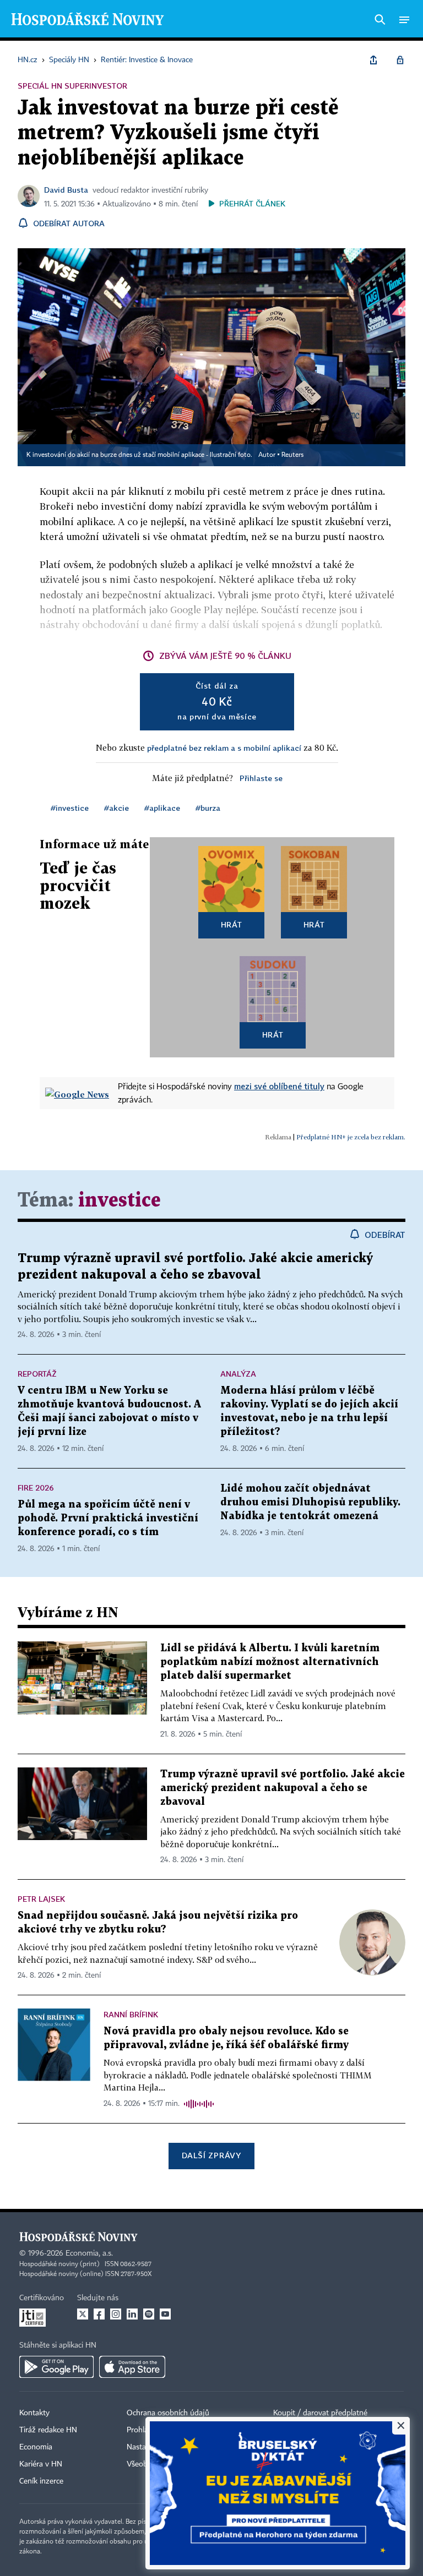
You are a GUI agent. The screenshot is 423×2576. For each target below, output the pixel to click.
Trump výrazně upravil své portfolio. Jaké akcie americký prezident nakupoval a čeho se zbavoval (283, 1788)
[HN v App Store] (132, 2367)
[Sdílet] (373, 60)
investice (120, 1201)
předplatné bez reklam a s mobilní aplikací (224, 748)
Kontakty (34, 2413)
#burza (208, 808)
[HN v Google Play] (56, 2367)
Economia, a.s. (89, 2253)
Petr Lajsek (41, 1899)
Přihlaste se (261, 778)
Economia (36, 2447)
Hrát (232, 924)
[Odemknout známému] (400, 60)
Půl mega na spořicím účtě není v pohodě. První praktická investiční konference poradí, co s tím (108, 1518)
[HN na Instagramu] (116, 2314)
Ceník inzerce (41, 2481)
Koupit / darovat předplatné (320, 2413)
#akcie (116, 808)
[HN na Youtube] (165, 2314)
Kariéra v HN (41, 2464)
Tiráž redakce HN (48, 2430)
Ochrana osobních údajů (168, 2413)
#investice (70, 808)
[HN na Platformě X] (83, 2314)
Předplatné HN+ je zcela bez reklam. (351, 1137)
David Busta (66, 190)
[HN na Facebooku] (99, 2314)
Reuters (292, 455)
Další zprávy (211, 2155)
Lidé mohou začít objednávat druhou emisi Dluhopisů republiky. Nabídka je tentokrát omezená (310, 1502)
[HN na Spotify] (149, 2314)
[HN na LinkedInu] (132, 2314)
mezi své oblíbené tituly (279, 1086)
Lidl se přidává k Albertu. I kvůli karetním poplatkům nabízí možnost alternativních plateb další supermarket (270, 1662)
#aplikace (162, 808)
